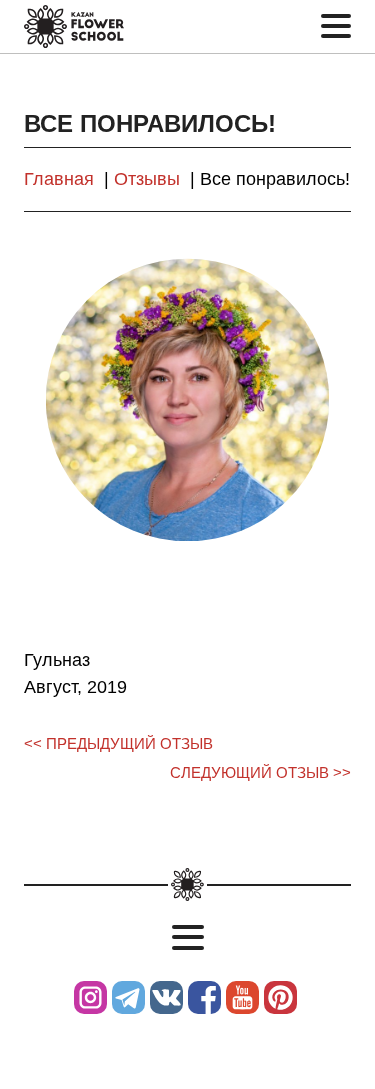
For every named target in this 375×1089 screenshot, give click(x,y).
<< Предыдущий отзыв (118, 744)
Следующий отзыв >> (260, 773)
